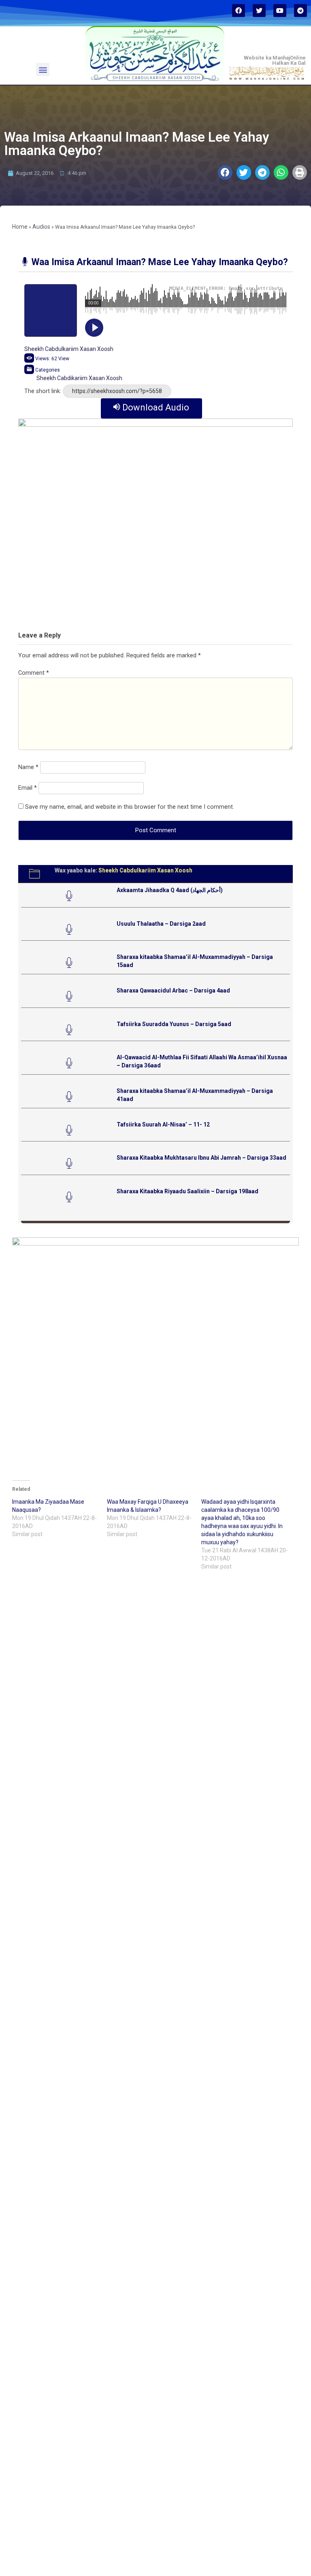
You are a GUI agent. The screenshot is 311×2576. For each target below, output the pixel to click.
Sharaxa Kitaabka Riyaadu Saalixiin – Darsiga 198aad (187, 1191)
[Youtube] (280, 11)
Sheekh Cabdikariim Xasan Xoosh (79, 378)
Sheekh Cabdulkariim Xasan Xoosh (69, 349)
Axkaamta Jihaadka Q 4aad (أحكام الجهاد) (170, 890)
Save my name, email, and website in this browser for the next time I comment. (130, 807)
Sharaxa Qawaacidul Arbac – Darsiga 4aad (173, 990)
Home (20, 227)
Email (28, 788)
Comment (34, 673)
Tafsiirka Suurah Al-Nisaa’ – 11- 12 (163, 1124)
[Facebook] (239, 11)
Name (28, 767)
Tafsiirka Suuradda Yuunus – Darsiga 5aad (174, 1024)
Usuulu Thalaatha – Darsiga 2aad (161, 924)
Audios (41, 227)
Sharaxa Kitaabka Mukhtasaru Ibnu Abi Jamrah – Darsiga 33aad (201, 1158)
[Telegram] (300, 11)
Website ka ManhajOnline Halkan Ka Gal (275, 60)
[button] (43, 69)
